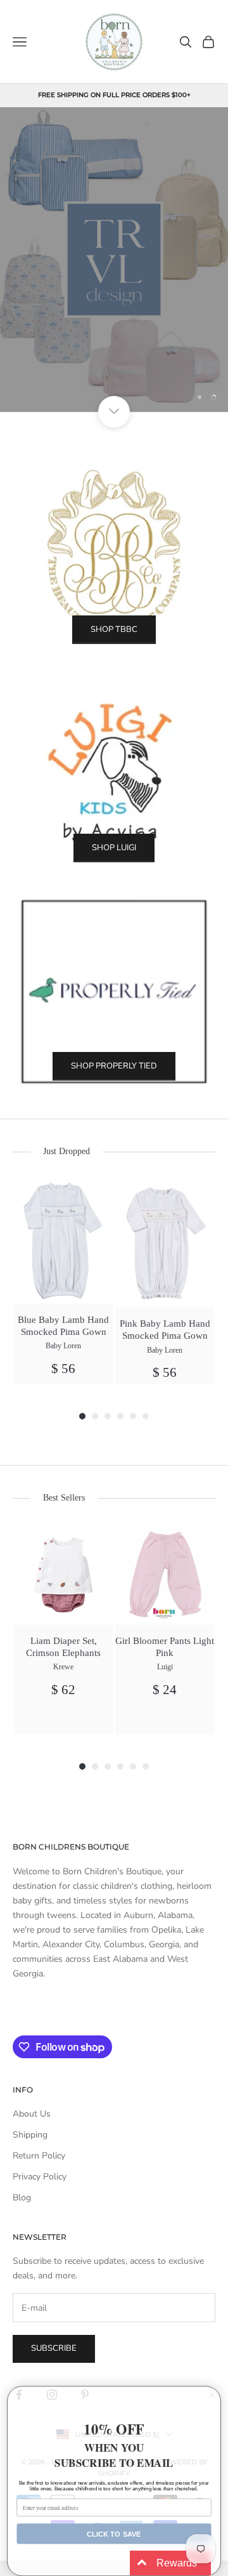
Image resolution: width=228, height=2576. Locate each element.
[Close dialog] (212, 2395)
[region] (114, 260)
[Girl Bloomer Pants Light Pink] (165, 1575)
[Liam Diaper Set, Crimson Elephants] (63, 1575)
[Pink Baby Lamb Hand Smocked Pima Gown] (165, 1243)
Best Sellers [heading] (64, 1498)
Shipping (30, 2135)
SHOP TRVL (114, 357)
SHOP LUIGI (114, 848)
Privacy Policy (40, 2177)
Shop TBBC (114, 629)
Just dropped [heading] (66, 1151)
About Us (32, 2114)
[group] (63, 1282)
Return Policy (39, 2156)
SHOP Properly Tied (114, 1066)
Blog (22, 2198)
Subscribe (54, 2348)
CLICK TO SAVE (114, 2533)
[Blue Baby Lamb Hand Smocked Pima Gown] (63, 1241)
